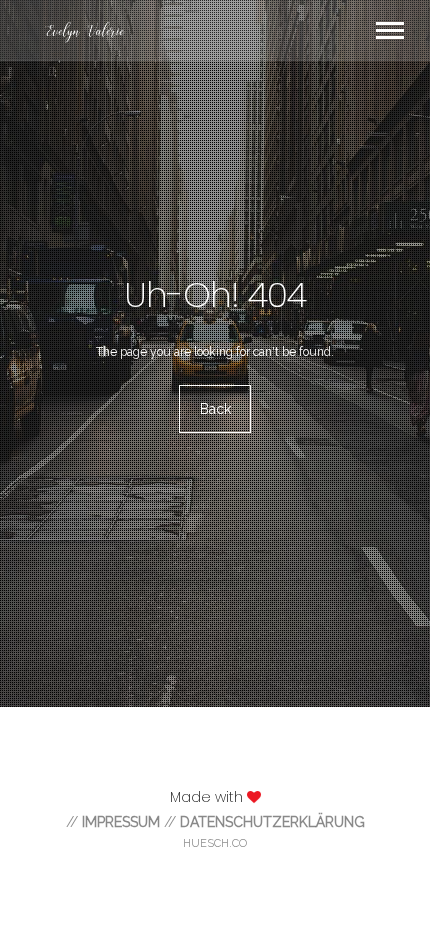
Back (215, 409)
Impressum (121, 822)
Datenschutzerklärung (272, 822)
